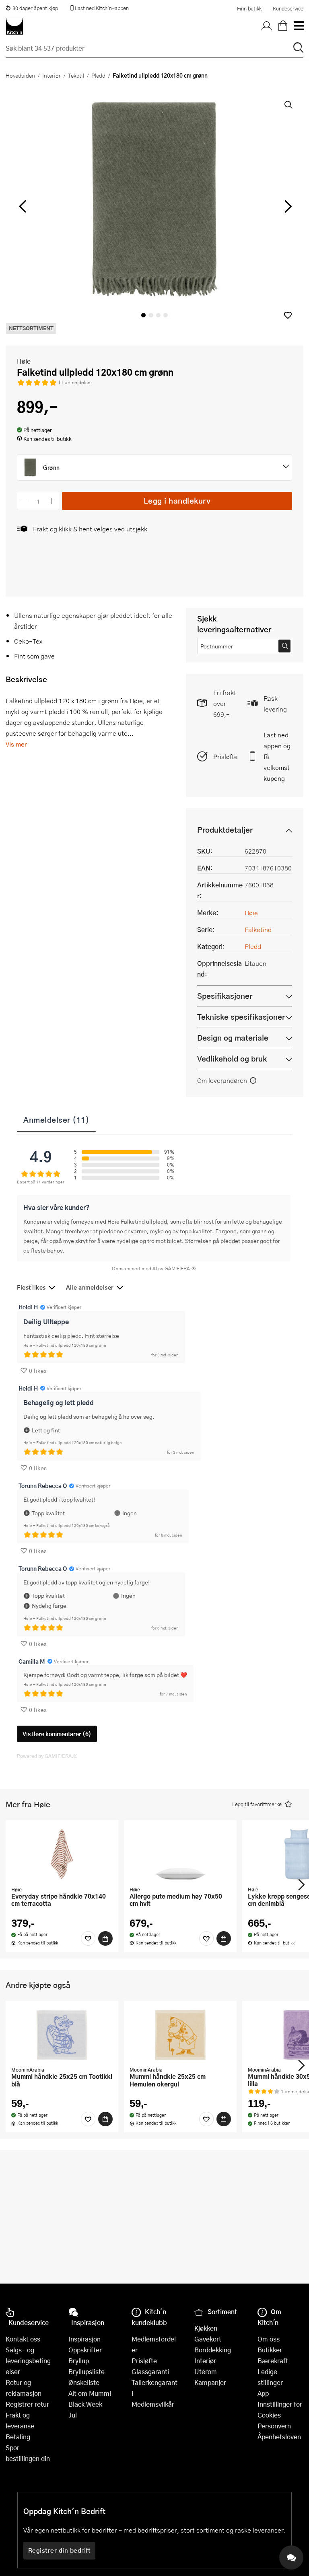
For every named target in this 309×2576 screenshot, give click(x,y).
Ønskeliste (84, 2382)
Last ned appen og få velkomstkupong (277, 756)
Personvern (274, 2426)
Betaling (18, 2437)
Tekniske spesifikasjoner (241, 1017)
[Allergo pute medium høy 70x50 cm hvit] (180, 1854)
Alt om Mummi (90, 2393)
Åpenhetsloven (279, 2437)
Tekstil (76, 75)
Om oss (269, 2339)
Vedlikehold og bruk (232, 1059)
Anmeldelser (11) (56, 1119)
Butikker (270, 2350)
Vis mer (16, 744)
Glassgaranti (150, 2371)
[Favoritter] (88, 1938)
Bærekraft (273, 2361)
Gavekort (208, 2339)
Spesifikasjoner (225, 996)
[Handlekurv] (283, 26)
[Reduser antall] (25, 501)
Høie (24, 361)
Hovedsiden (20, 75)
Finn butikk (249, 8)
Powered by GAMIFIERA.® (47, 1756)
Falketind (258, 929)
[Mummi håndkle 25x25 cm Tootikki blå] (62, 2035)
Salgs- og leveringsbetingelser (28, 2361)
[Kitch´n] (14, 26)
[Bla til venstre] (22, 206)
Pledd (98, 75)
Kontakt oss (23, 2339)
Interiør (51, 75)
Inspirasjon (84, 2339)
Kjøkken (206, 2328)
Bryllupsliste (87, 2371)
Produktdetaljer (225, 830)
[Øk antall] (52, 501)
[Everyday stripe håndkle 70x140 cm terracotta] (62, 1854)
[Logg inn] (267, 26)
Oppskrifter (85, 2350)
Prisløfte (226, 756)
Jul (73, 2415)
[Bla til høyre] (287, 206)
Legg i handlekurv (177, 501)
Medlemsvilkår (153, 2404)
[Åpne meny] (299, 26)
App (263, 2393)
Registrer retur (27, 2404)
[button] (288, 315)
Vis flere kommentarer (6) (57, 1734)
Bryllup (79, 2361)
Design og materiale (233, 1038)
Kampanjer (210, 2382)
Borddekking (213, 2350)
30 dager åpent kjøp (35, 8)
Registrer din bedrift (60, 2550)
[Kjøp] (105, 1938)
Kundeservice (288, 8)
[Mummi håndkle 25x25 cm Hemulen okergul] (180, 2035)
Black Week (85, 2404)
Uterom (206, 2371)
